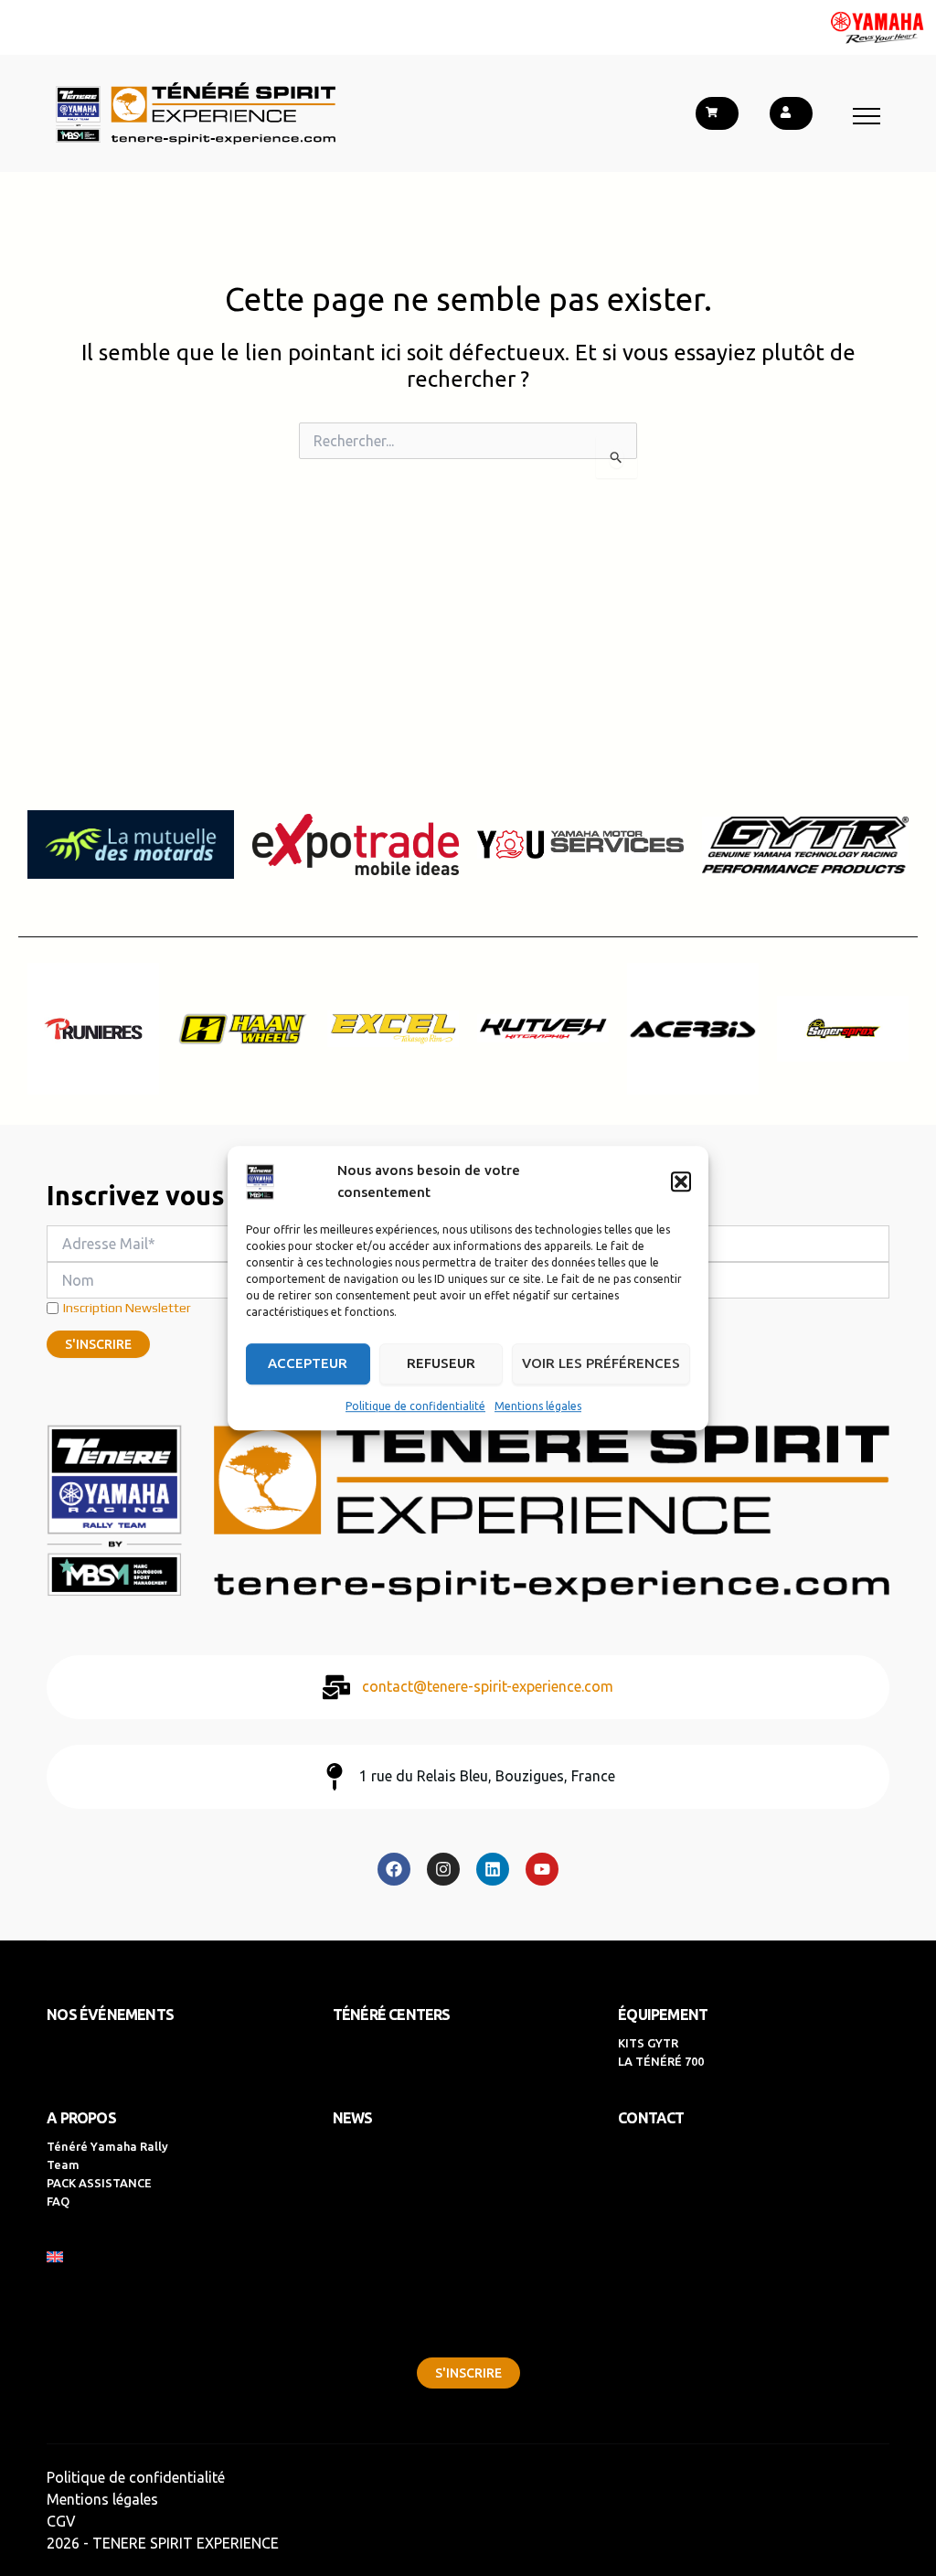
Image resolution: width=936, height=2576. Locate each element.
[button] (681, 1181)
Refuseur (441, 1363)
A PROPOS (81, 2118)
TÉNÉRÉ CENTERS (392, 2015)
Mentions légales (538, 1406)
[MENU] (867, 116)
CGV (61, 2521)
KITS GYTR (648, 2043)
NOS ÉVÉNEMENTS (110, 2015)
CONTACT (651, 2118)
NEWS (353, 2118)
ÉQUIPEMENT (663, 2015)
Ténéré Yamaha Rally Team (107, 2155)
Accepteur (308, 1363)
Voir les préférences (601, 1363)
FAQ (58, 2201)
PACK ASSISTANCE (99, 2183)
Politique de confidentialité (415, 1406)
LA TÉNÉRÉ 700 (661, 2061)
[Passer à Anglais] (461, 2257)
